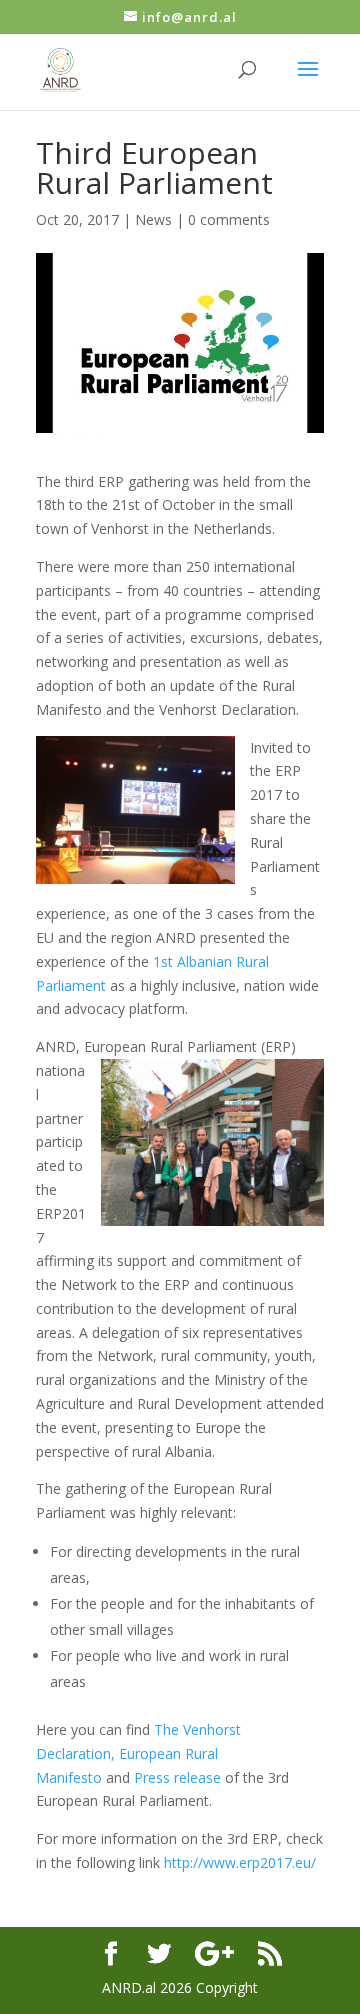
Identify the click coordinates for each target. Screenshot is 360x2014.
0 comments (229, 219)
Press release (177, 1777)
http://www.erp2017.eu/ (240, 1862)
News (153, 219)
